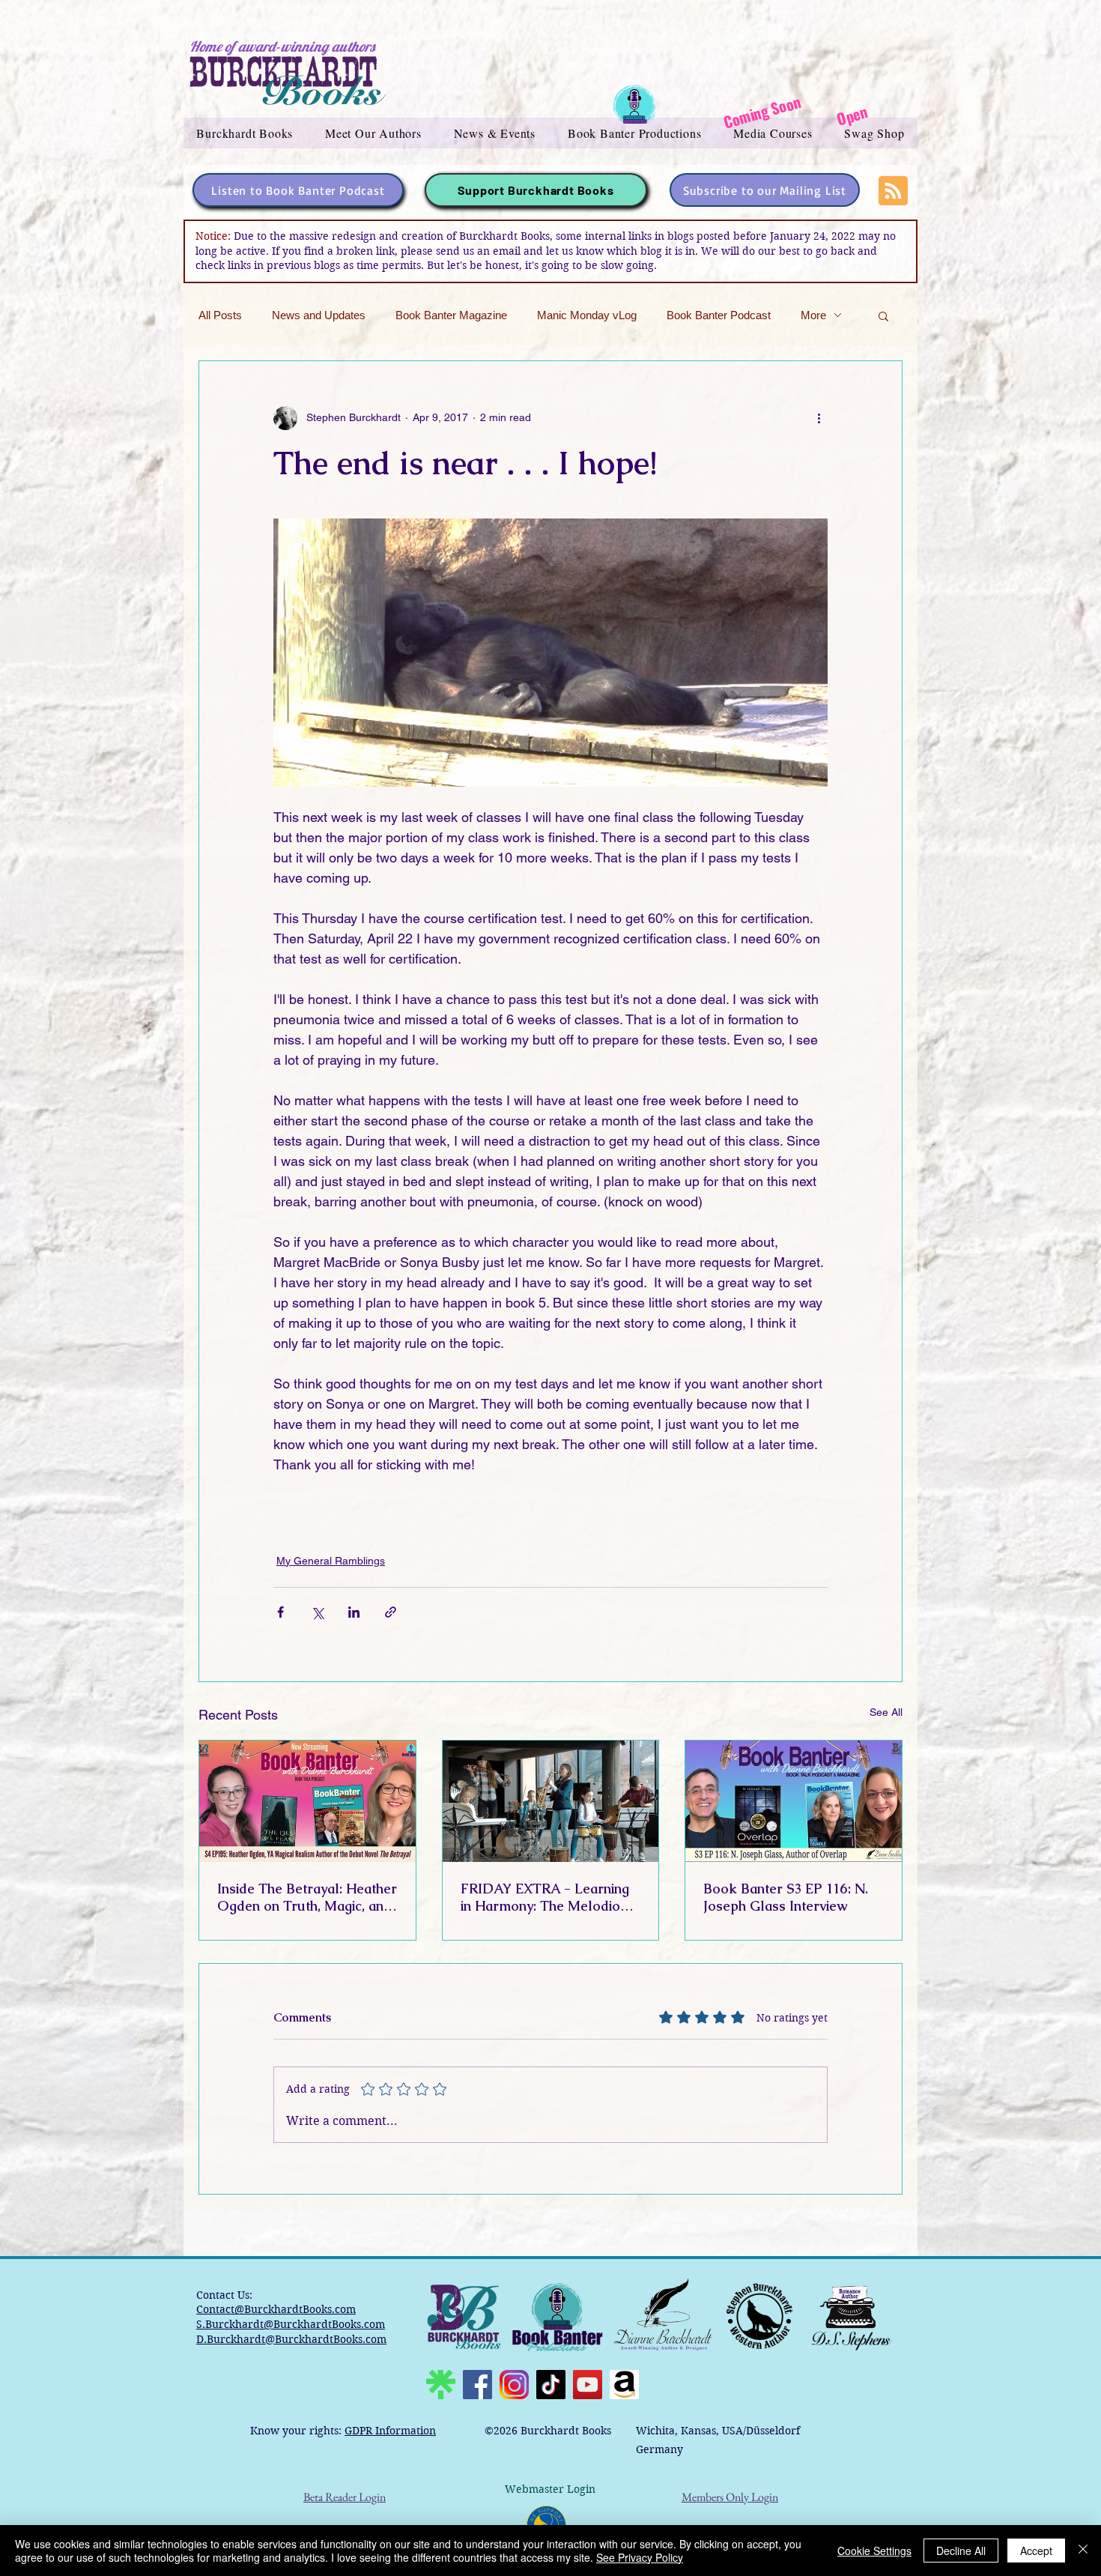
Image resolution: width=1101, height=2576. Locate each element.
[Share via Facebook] (280, 1612)
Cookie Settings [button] (874, 2551)
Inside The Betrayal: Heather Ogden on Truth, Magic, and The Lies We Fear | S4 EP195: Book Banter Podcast (307, 1897)
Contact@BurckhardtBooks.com (276, 2309)
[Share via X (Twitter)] (317, 1612)
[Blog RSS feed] (893, 191)
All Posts (220, 315)
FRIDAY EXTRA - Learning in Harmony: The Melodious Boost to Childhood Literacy (549, 1897)
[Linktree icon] (441, 2385)
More (813, 315)
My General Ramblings (331, 1561)
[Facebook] (477, 2385)
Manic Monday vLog (587, 315)
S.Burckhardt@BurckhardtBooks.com (291, 2324)
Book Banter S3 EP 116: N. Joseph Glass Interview (786, 1897)
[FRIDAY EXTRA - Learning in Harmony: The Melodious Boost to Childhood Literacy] (551, 1801)
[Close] (1083, 2551)
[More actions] (819, 418)
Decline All (961, 2551)
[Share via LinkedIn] (354, 1612)
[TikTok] (551, 2385)
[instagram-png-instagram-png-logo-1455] (514, 2385)
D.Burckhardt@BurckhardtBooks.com (291, 2339)
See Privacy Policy (640, 2557)
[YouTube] (588, 2385)
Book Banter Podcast (719, 315)
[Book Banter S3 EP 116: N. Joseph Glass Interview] (794, 1801)
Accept (1036, 2551)
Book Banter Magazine (451, 315)
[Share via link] (391, 1612)
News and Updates (319, 315)
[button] (245, 133)
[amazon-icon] (624, 2385)
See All (886, 1712)
